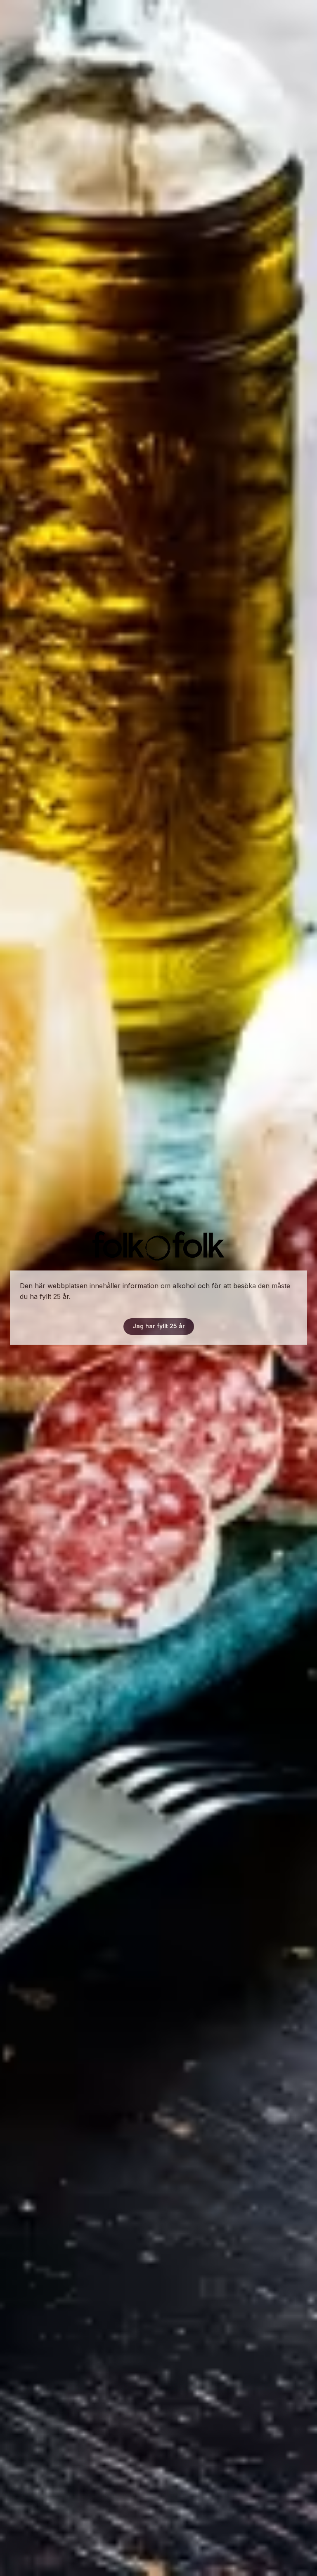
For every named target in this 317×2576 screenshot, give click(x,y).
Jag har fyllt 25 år (159, 1326)
